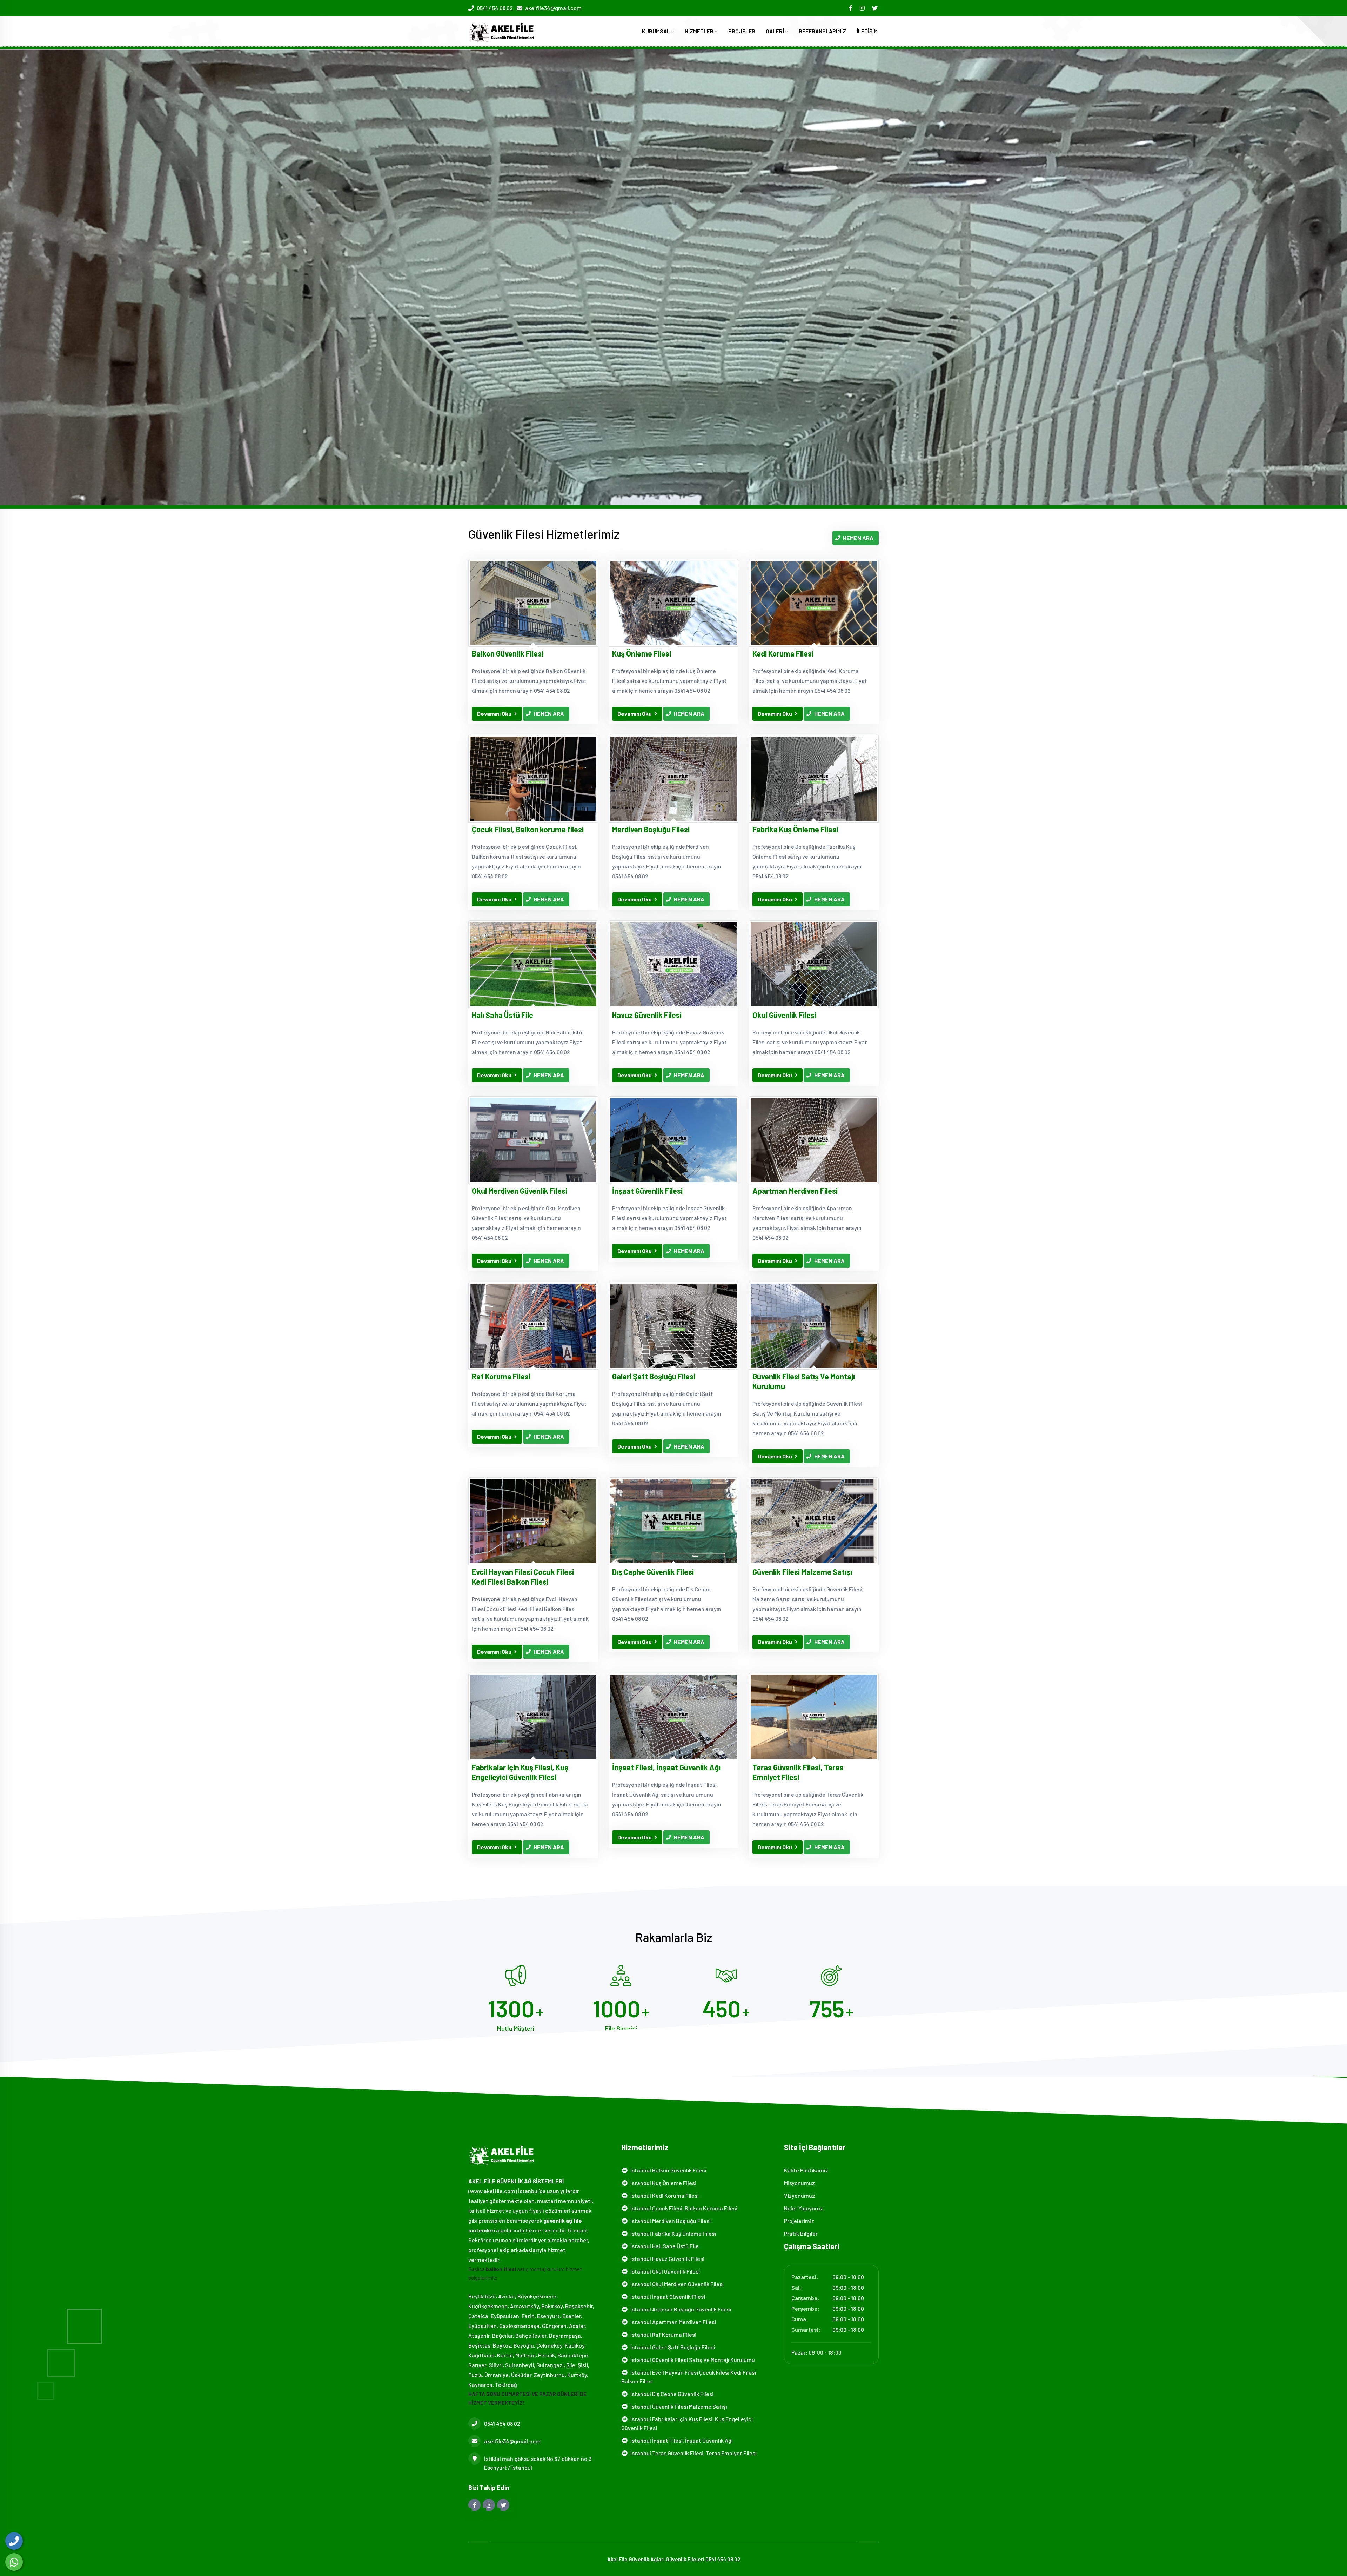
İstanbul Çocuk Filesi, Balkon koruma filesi (683, 2208)
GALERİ (775, 31)
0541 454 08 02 (495, 8)
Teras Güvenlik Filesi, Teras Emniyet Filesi (798, 1772)
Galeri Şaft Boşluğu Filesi (654, 1376)
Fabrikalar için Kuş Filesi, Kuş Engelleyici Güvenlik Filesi (520, 1772)
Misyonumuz (799, 2183)
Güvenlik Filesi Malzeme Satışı (802, 1572)
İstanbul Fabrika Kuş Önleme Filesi (672, 2233)
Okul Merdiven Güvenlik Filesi (520, 1191)
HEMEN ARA (858, 538)
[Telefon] (14, 2541)
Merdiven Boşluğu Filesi (651, 829)
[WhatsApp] (14, 2562)
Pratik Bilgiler (801, 2233)
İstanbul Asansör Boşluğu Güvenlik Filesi (680, 2309)
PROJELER (742, 31)
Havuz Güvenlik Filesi (647, 1015)
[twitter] (875, 8)
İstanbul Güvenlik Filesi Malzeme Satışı (678, 2406)
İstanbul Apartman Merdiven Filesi (672, 2322)
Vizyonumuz (799, 2195)
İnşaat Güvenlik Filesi (647, 1191)
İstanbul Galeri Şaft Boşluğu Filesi (672, 2347)
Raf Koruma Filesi (501, 1376)
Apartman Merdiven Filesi (795, 1191)
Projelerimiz (799, 2221)
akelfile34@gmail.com (553, 8)
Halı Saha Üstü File (502, 1015)
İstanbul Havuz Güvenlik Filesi (666, 2259)
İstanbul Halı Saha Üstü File (664, 2246)
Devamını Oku (494, 714)
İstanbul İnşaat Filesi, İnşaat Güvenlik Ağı (681, 2440)
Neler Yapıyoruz (803, 2208)
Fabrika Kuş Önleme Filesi (795, 829)
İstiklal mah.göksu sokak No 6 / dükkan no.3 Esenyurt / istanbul (538, 2463)
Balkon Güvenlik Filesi (508, 653)
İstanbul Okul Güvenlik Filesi (664, 2271)
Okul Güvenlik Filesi (784, 1015)
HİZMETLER (700, 31)
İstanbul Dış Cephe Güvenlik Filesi (671, 2394)
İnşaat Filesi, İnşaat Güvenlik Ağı (666, 1767)
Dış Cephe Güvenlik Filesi (653, 1572)
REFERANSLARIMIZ (822, 31)
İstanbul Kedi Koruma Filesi (664, 2195)
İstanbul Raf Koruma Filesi (662, 2334)
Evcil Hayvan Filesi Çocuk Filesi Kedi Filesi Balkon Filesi (523, 1577)
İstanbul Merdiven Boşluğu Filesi (669, 2221)
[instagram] (863, 8)
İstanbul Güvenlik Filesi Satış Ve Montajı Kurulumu (692, 2360)
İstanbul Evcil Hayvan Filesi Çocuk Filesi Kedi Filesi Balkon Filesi (689, 2377)
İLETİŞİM (867, 31)
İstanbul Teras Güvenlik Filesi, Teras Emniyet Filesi (692, 2453)
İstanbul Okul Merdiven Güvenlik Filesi (676, 2284)
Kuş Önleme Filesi (642, 653)
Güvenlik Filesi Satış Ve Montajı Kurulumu (804, 1381)
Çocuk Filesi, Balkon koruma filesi (528, 829)
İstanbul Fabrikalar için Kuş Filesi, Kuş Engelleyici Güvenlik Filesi (687, 2423)
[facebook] (851, 8)
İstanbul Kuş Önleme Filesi (662, 2183)
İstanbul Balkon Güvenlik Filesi (667, 2170)
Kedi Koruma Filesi (783, 653)
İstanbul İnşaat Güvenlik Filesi (667, 2297)
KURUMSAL (656, 31)
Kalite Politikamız (806, 2170)
